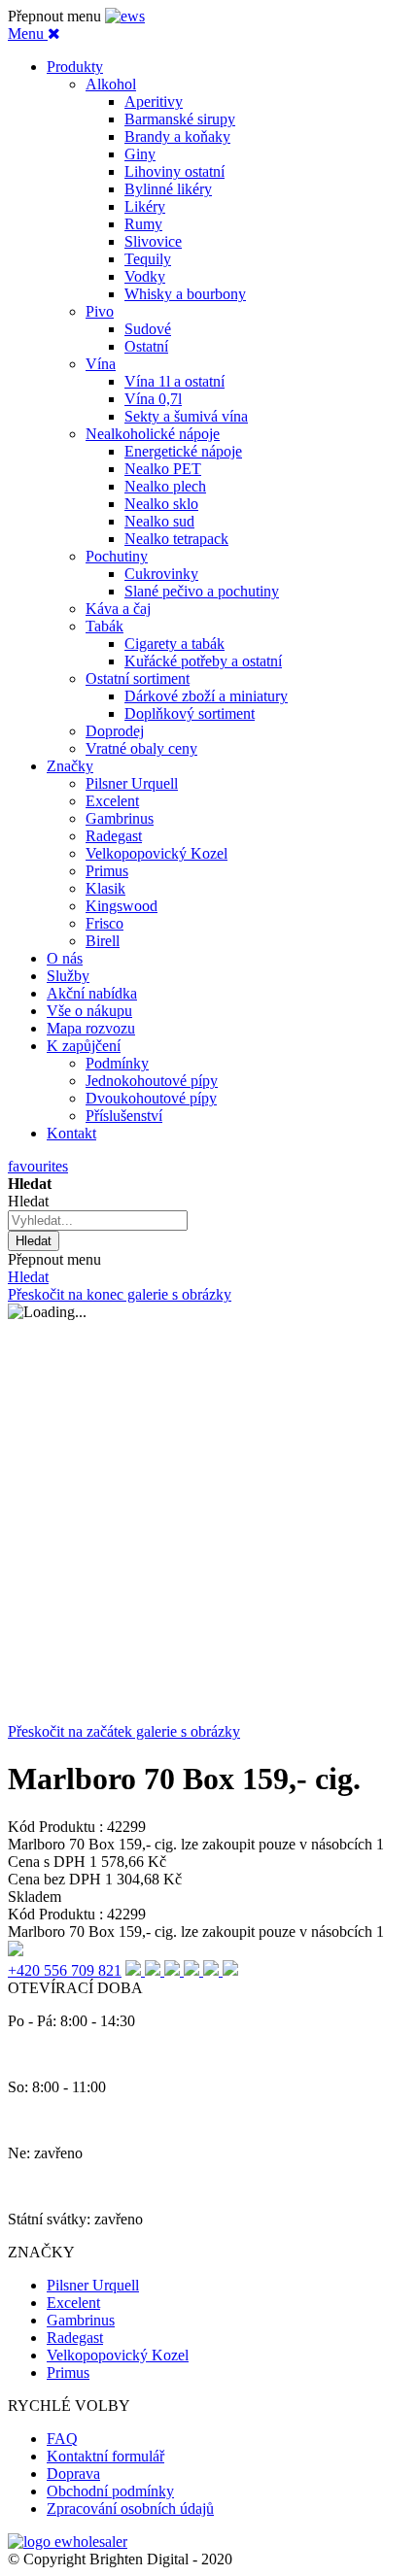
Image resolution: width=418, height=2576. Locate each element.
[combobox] (98, 1220)
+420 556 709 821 (65, 1970)
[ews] (125, 16)
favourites (38, 1166)
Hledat (28, 1277)
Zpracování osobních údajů (130, 2508)
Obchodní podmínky (110, 2491)
